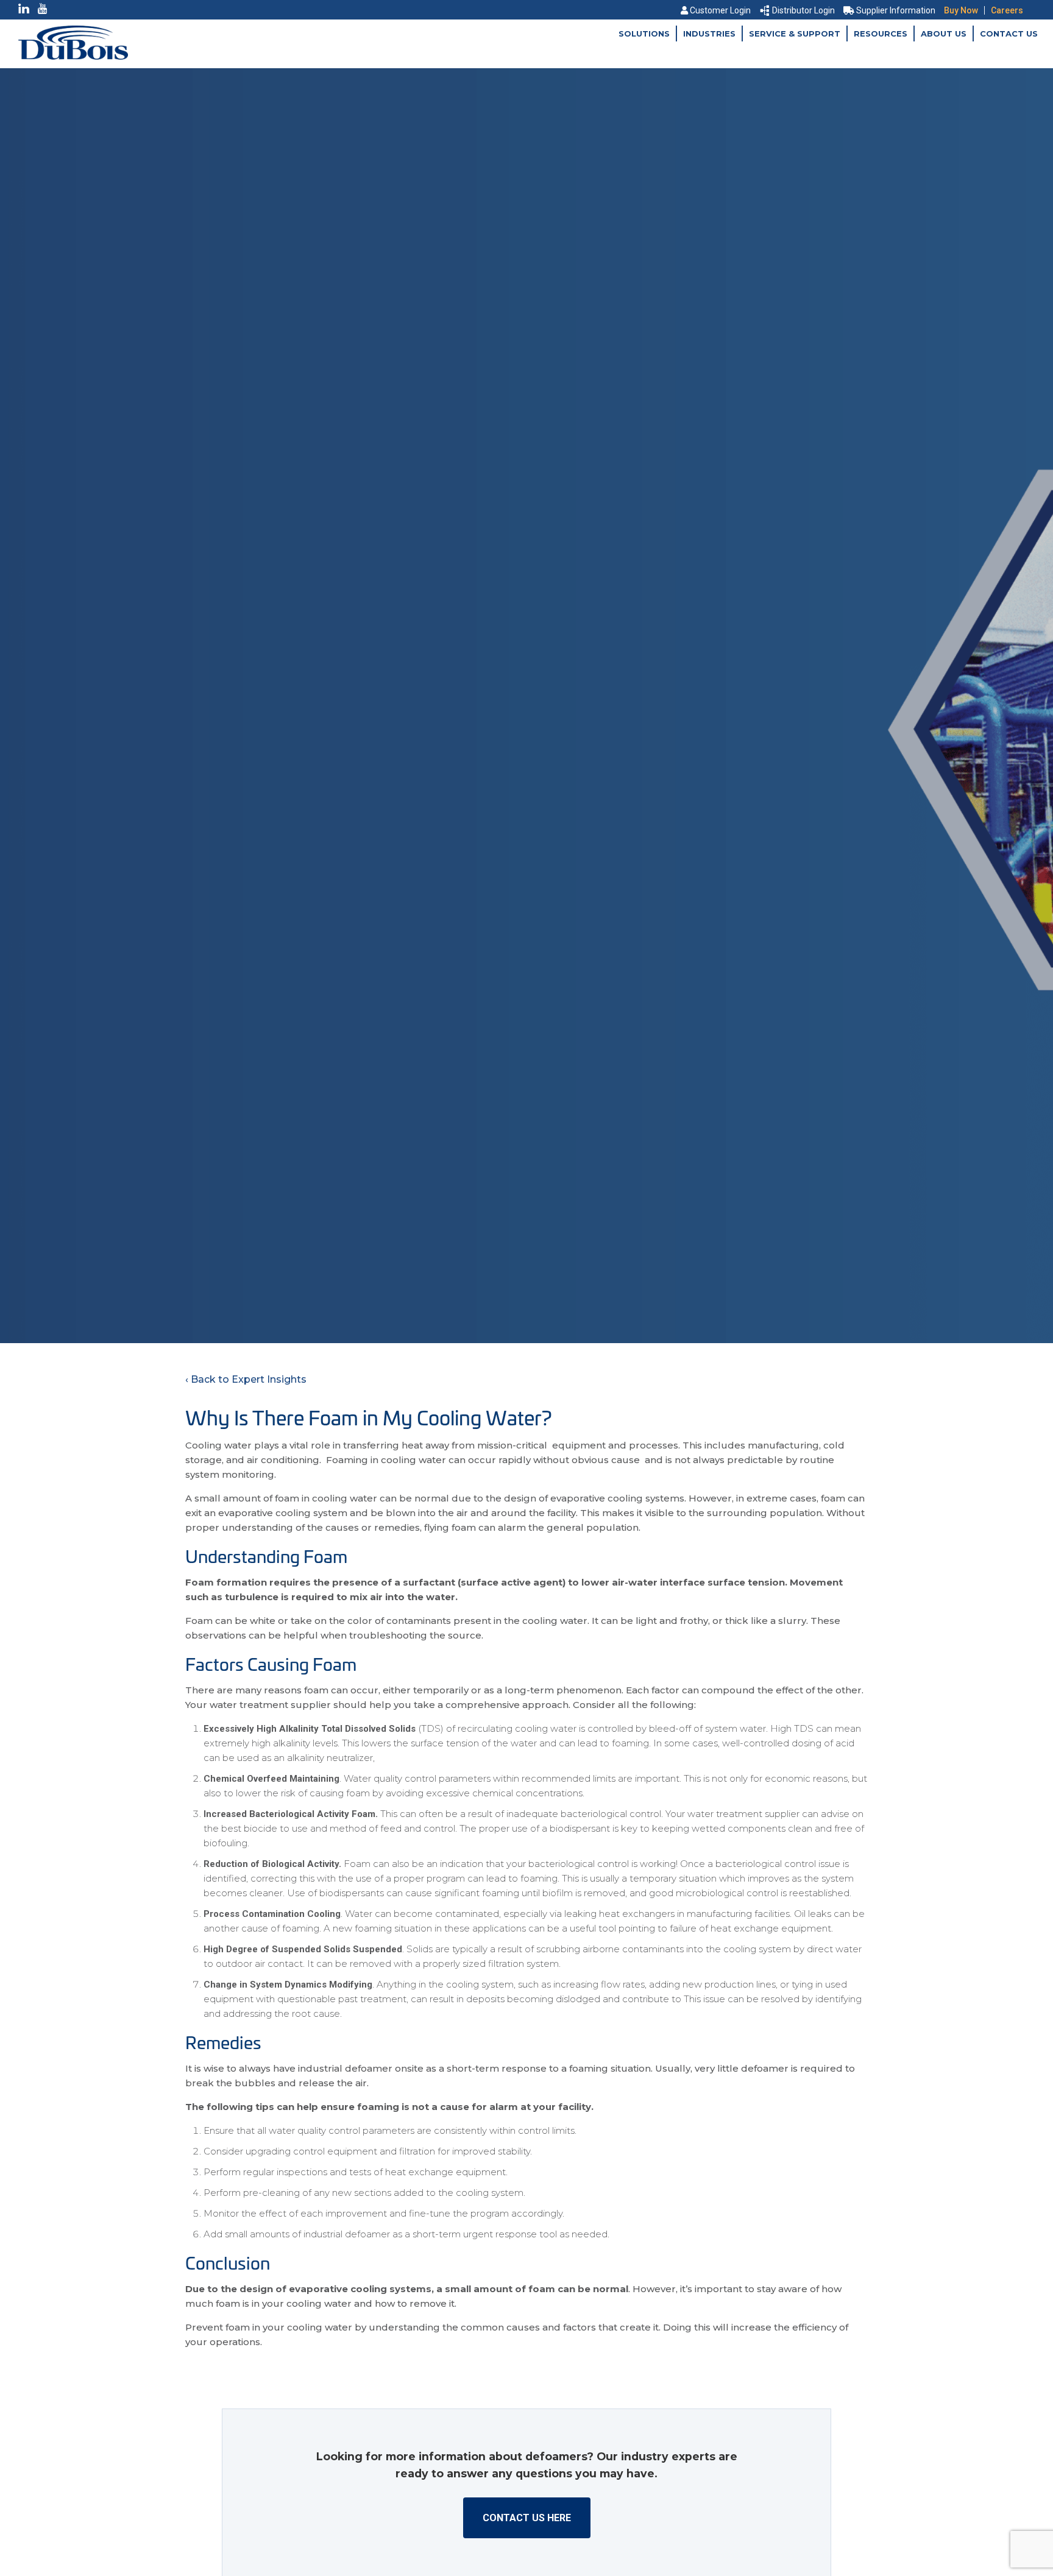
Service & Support (795, 34)
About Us (944, 34)
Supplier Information (896, 10)
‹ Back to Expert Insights (246, 1379)
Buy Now (961, 10)
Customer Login (720, 10)
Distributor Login (803, 10)
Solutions (644, 34)
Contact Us (1009, 34)
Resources (881, 34)
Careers (1007, 10)
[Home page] (73, 56)
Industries (709, 34)
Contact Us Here (527, 2518)
